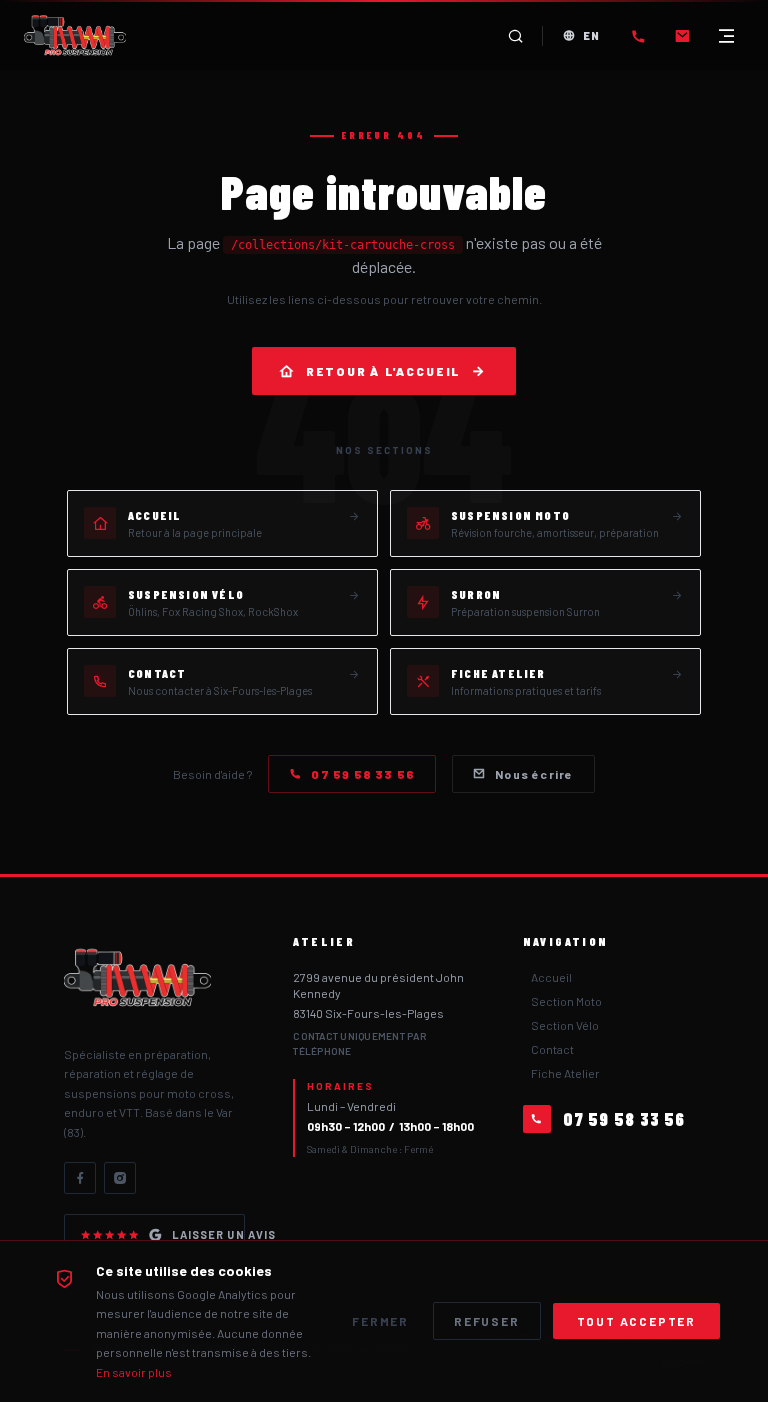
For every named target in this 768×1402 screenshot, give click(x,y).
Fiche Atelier (565, 1073)
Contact (552, 1049)
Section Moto (566, 1001)
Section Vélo (565, 1025)
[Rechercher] (516, 36)
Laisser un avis (208, 1234)
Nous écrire (534, 774)
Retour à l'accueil (383, 371)
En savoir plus (134, 1372)
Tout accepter (636, 1321)
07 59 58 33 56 (363, 774)
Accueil (551, 977)
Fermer (380, 1321)
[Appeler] (638, 36)
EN (591, 35)
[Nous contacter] (682, 36)
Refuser (487, 1321)
